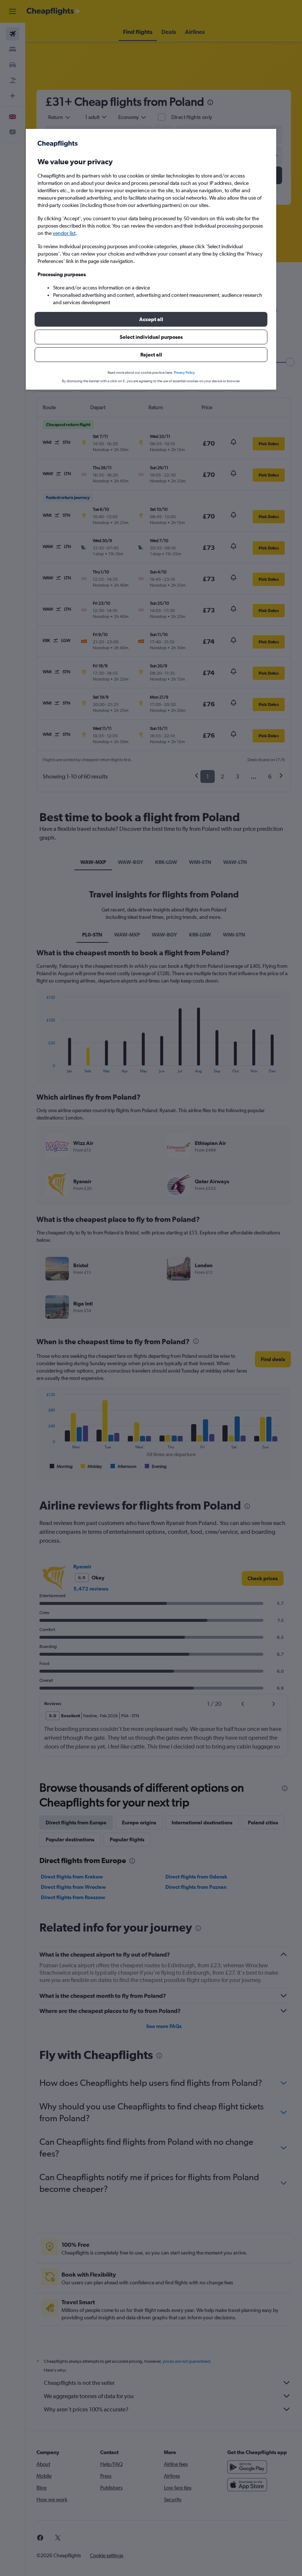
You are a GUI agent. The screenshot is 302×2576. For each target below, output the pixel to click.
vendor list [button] (64, 233)
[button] (151, 319)
